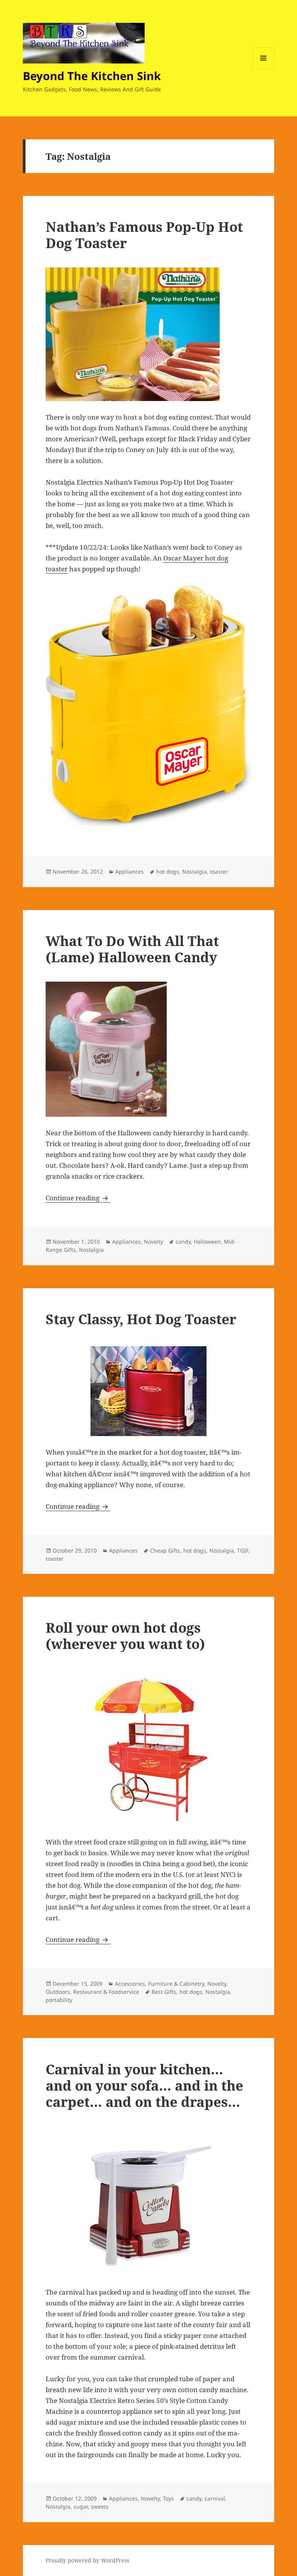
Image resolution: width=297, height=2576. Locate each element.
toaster (219, 872)
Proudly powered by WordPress (87, 2560)
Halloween (207, 1242)
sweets (100, 2507)
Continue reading (78, 1198)
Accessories (130, 1984)
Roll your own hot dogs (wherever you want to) (125, 1636)
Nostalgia (195, 872)
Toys (168, 2498)
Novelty (154, 1242)
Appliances (130, 872)
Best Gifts (164, 1992)
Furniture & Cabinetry (176, 1984)
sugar (81, 2507)
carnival (215, 2498)
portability (59, 2000)
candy (183, 1242)
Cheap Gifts (165, 1550)
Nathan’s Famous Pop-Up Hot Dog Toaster (144, 235)
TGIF (243, 1550)
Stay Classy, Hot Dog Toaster (141, 1319)
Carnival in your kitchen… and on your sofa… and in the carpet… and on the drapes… (144, 2085)
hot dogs (168, 872)
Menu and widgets (264, 69)
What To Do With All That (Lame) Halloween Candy (132, 949)
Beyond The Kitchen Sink (92, 76)
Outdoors (58, 1992)
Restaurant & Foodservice (106, 1992)
